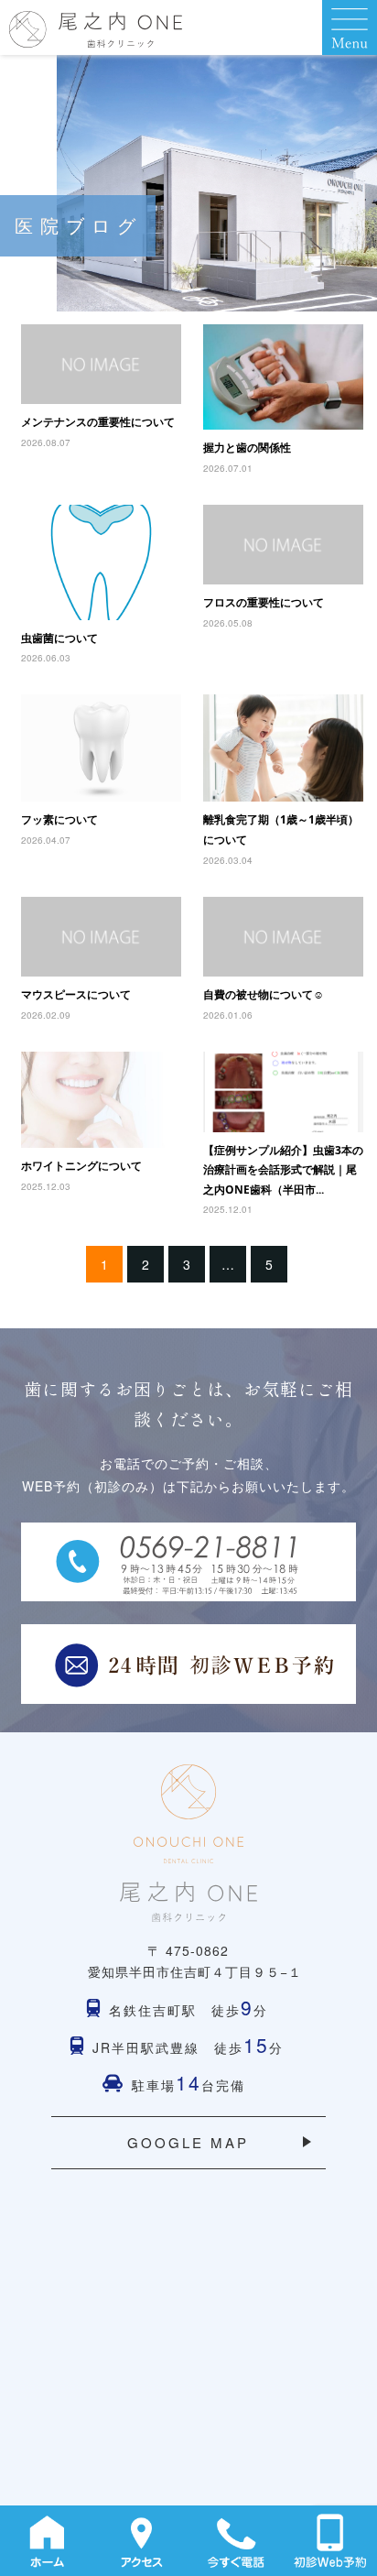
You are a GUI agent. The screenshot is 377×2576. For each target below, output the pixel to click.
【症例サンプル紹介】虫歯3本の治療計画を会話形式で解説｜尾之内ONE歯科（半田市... (283, 1170)
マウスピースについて (76, 994)
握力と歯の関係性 (247, 448)
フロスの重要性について (264, 602)
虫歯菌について (59, 638)
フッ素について (59, 819)
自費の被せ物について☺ (264, 994)
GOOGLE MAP (188, 2142)
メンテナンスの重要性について (98, 422)
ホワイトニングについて (81, 1166)
